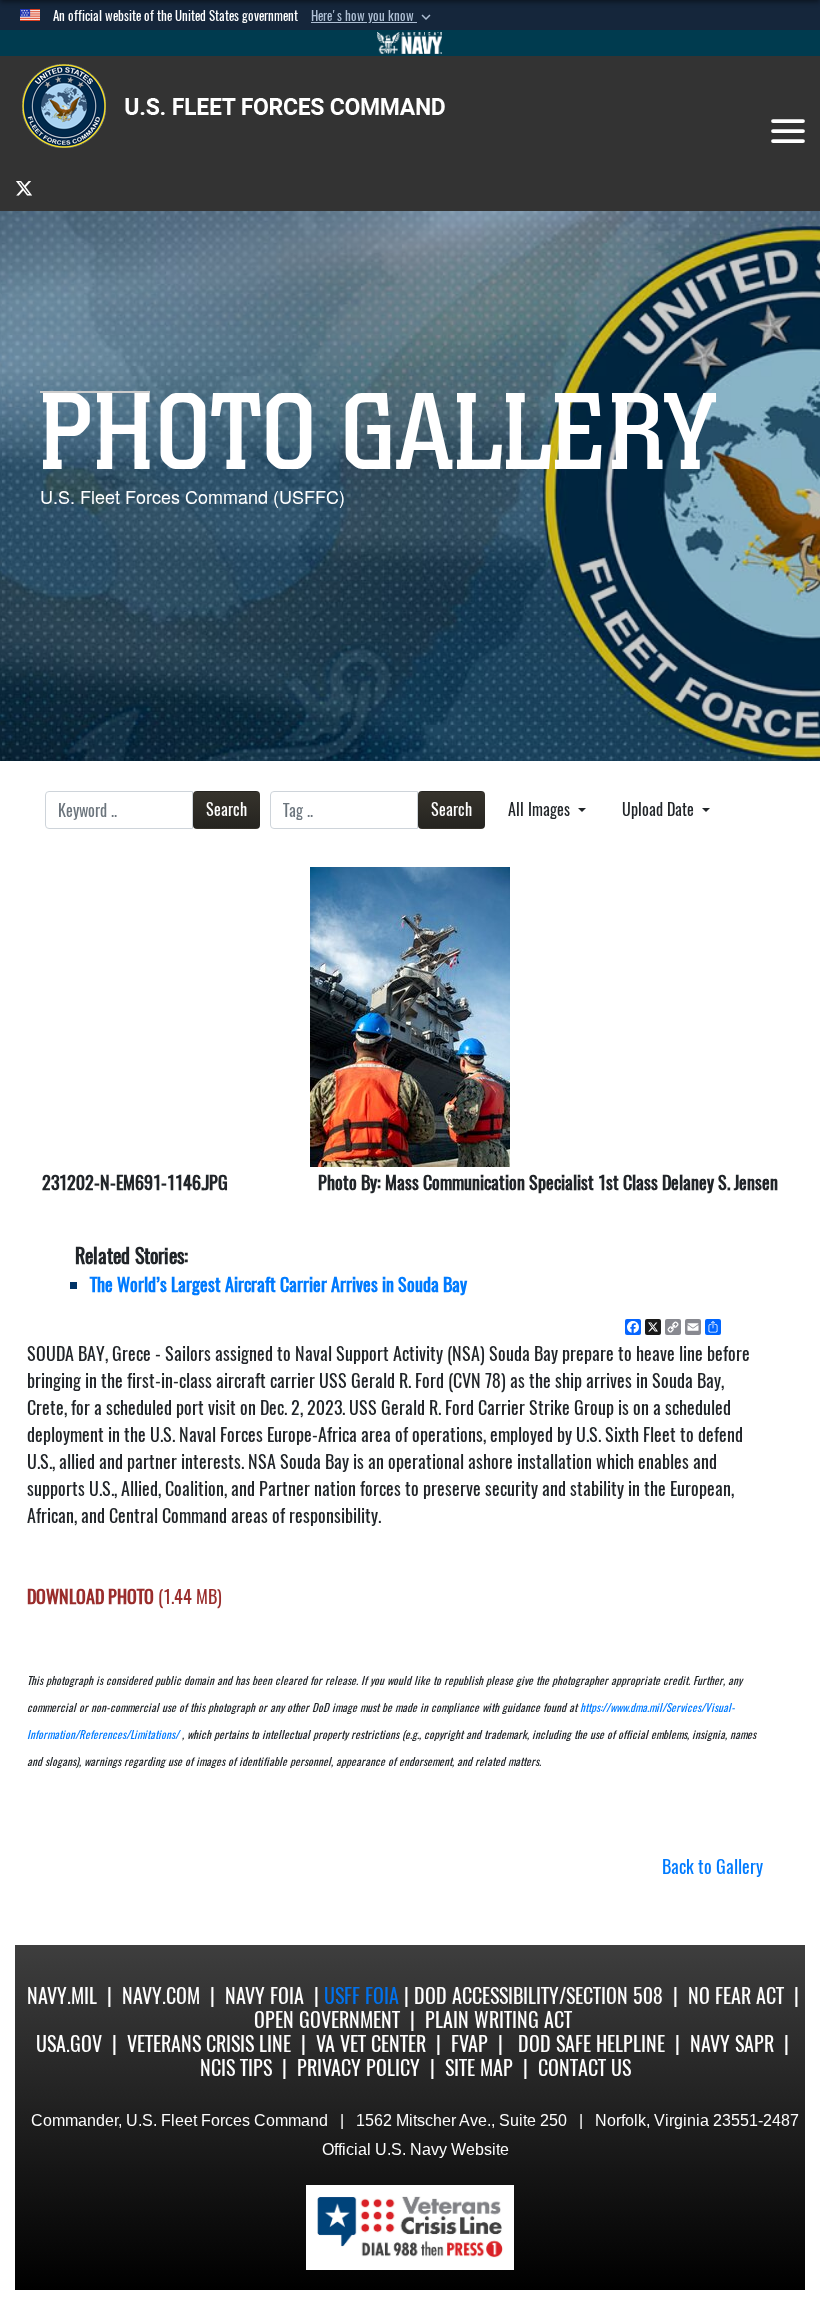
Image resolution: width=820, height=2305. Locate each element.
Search (226, 809)
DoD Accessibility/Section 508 (538, 1995)
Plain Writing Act (498, 2019)
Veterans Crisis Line (209, 2043)
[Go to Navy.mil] (410, 43)
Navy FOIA (264, 1995)
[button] (373, 16)
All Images (541, 809)
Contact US (584, 2067)
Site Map (479, 2067)
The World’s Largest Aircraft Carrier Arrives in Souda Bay (278, 1284)
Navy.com (161, 1995)
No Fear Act (736, 1995)
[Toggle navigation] (788, 131)
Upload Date (660, 809)
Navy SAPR (732, 2043)
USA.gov (69, 2043)
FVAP (469, 2043)
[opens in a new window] (24, 187)
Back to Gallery (712, 1866)
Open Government (327, 2019)
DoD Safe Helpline (591, 2043)
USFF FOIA (364, 1995)
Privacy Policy (358, 2067)
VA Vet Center (371, 2043)
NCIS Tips (236, 2067)
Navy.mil (62, 1995)
